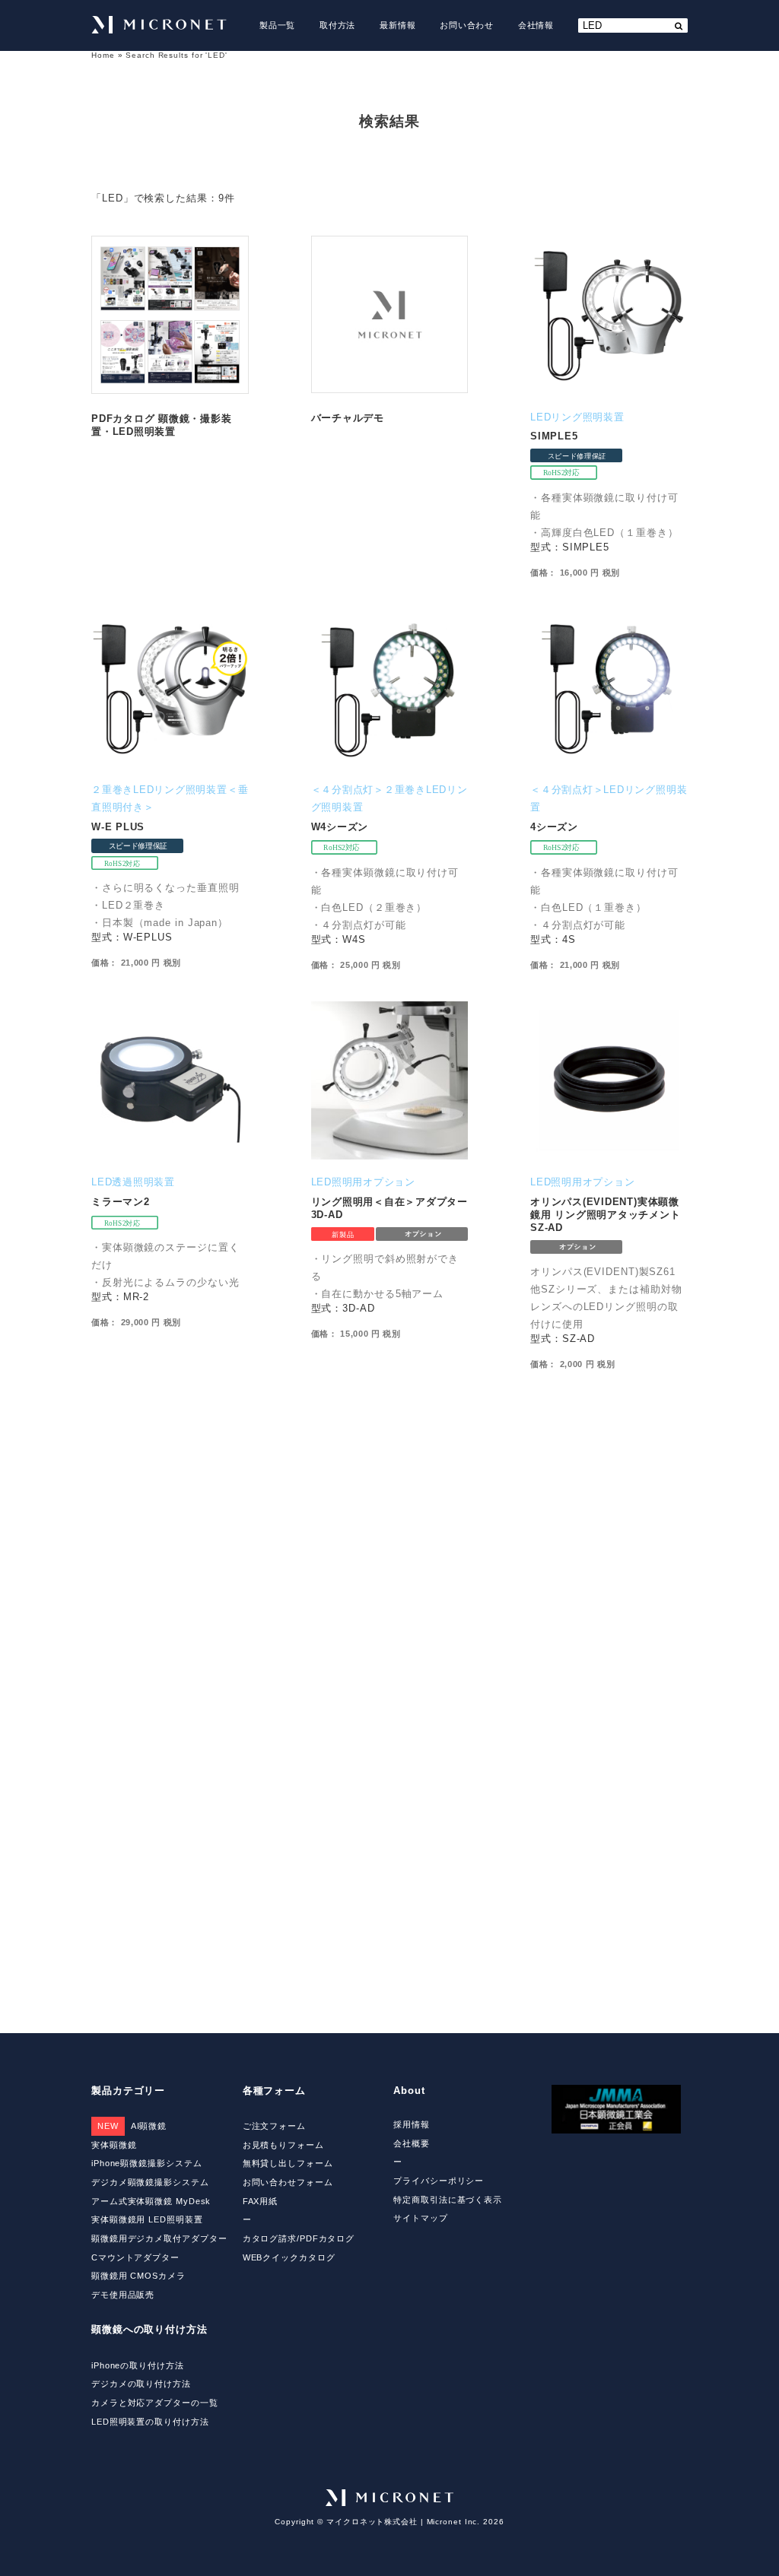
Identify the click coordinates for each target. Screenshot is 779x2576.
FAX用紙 (260, 2201)
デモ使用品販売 (123, 2295)
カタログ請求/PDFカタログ (299, 2238)
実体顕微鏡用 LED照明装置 (147, 2219)
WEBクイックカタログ (289, 2257)
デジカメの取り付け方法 (141, 2384)
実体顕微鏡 (114, 2145)
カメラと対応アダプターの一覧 (155, 2403)
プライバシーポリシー (439, 2181)
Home (103, 55)
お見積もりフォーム (283, 2145)
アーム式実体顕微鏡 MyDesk (151, 2201)
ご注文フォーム (274, 2126)
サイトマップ (420, 2218)
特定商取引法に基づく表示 (448, 2200)
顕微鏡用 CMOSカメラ (138, 2276)
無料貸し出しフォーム (288, 2163)
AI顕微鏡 (132, 2126)
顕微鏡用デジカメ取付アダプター (159, 2238)
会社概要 (412, 2143)
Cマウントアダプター (135, 2257)
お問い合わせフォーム (288, 2182)
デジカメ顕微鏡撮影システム (150, 2182)
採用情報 (412, 2124)
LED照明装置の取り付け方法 (150, 2422)
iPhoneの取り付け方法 (138, 2365)
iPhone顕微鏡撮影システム (146, 2163)
